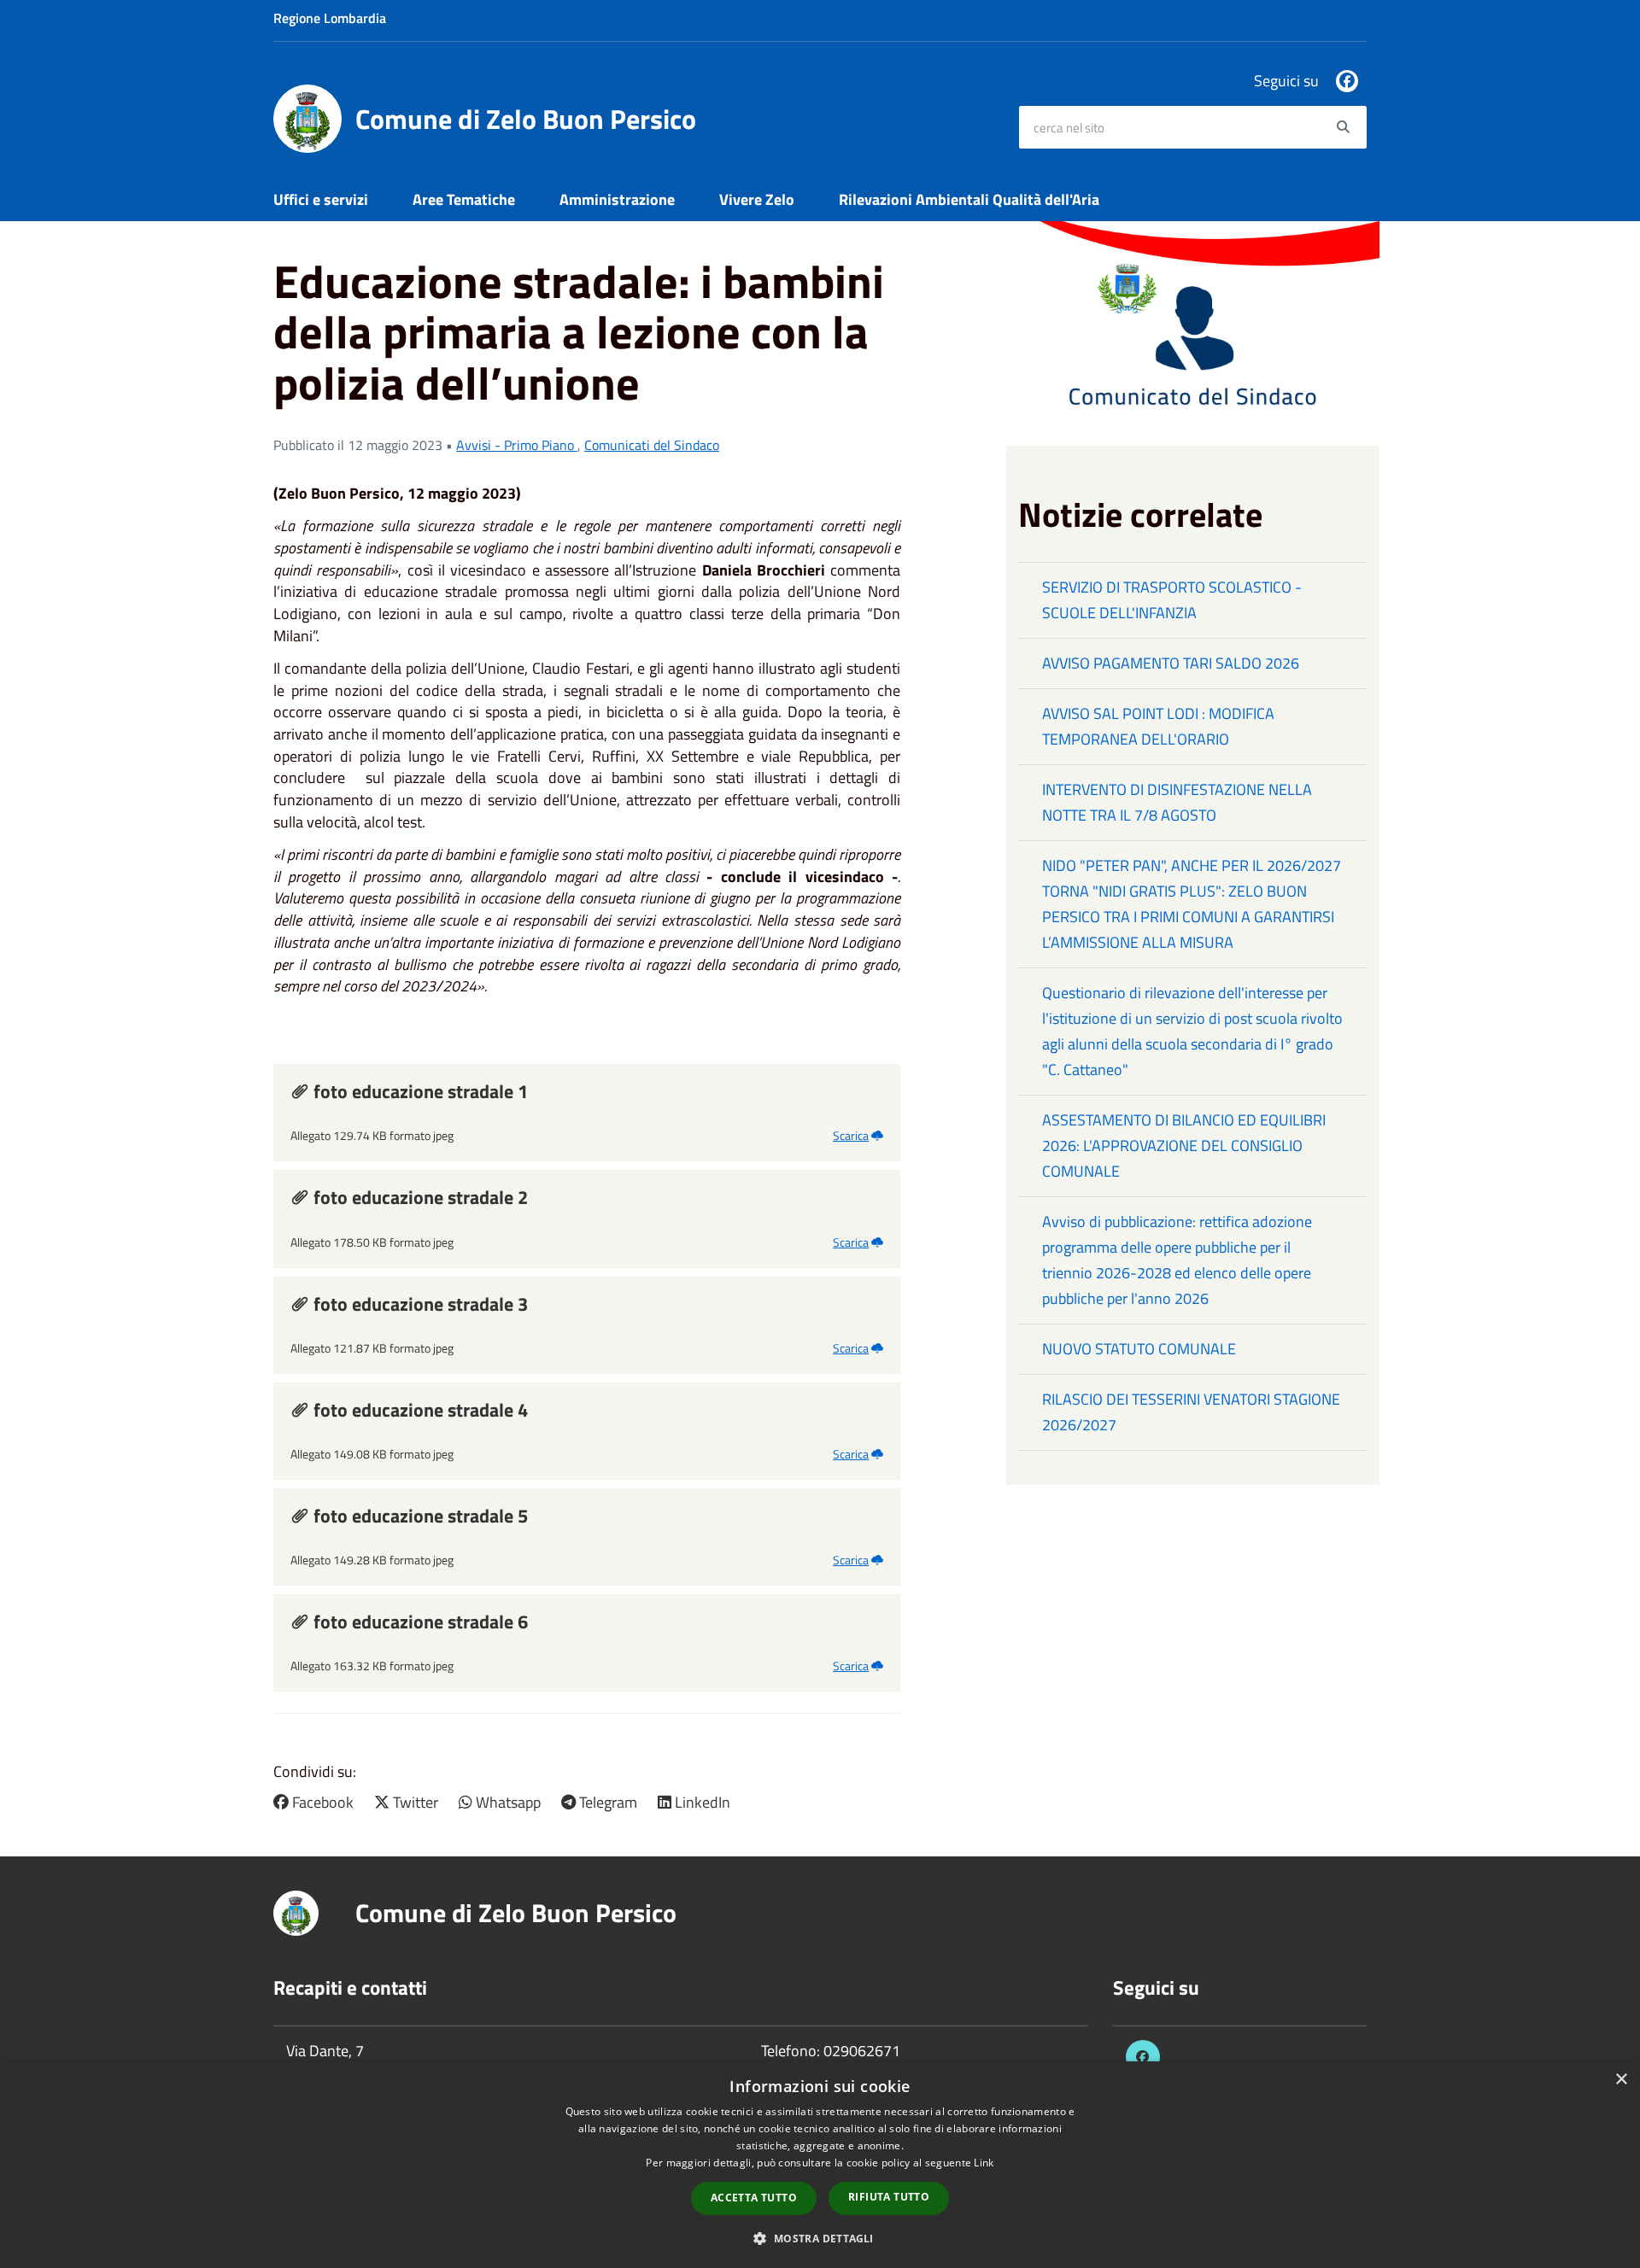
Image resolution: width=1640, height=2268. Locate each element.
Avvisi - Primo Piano (517, 445)
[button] (820, 2238)
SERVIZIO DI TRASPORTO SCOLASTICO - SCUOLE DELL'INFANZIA (1172, 600)
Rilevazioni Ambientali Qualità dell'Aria (969, 199)
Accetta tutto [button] (754, 2198)
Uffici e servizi (321, 199)
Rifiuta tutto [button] (889, 2197)
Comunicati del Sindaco (652, 445)
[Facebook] (1347, 81)
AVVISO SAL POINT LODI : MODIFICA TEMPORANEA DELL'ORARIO (1158, 726)
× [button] (1621, 2080)
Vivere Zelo (757, 199)
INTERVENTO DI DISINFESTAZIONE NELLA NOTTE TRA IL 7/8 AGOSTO (1177, 802)
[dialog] (820, 2165)
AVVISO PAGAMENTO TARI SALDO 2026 (1171, 663)
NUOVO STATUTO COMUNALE (1139, 1349)
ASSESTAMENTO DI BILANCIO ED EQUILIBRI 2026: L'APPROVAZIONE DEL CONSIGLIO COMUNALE (1184, 1146)
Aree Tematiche (464, 199)
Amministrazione (617, 199)
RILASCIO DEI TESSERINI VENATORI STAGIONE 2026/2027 (1191, 1412)
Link (984, 2163)
